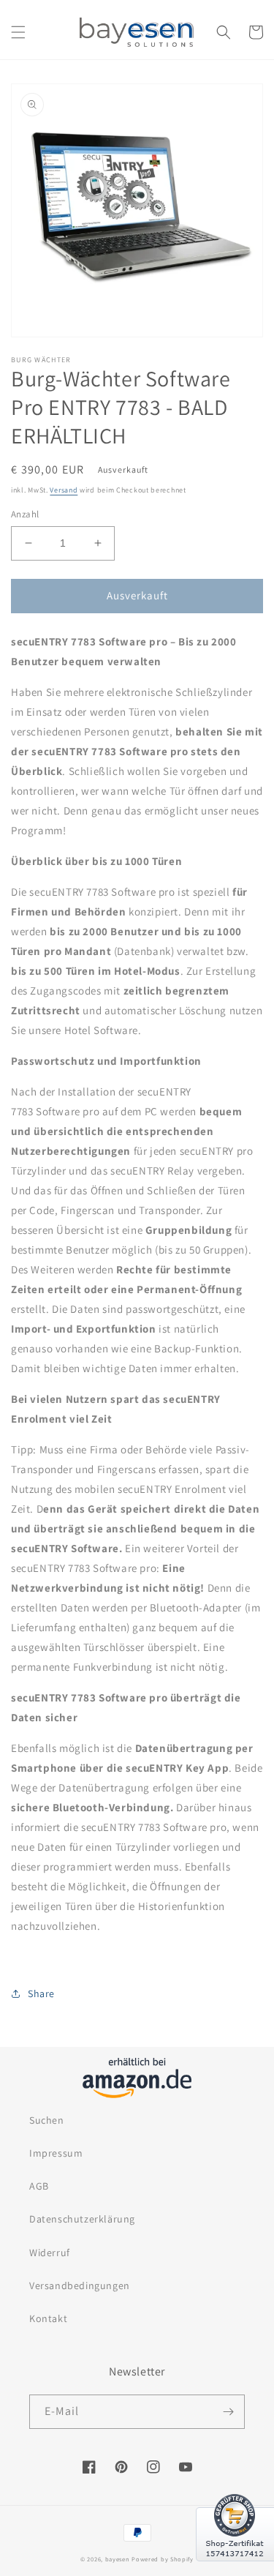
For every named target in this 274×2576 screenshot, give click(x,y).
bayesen (118, 2559)
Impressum (56, 2153)
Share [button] (41, 1993)
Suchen (47, 2120)
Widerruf (50, 2253)
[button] (18, 32)
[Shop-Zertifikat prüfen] (235, 2570)
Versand (64, 490)
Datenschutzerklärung (82, 2219)
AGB (39, 2186)
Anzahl (25, 514)
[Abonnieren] (228, 2412)
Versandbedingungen (80, 2285)
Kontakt (48, 2318)
